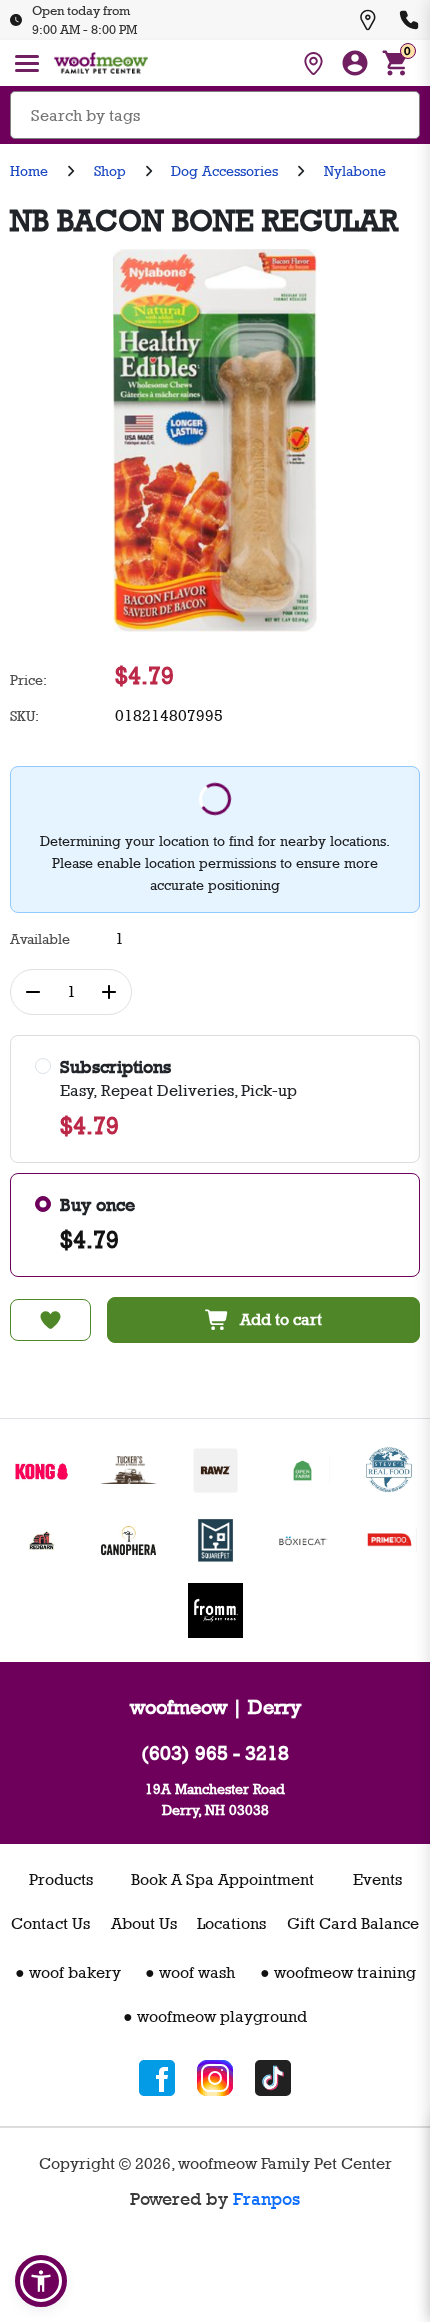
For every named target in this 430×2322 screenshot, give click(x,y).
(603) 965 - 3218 (215, 1753)
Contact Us (50, 1923)
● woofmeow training (338, 1972)
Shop (110, 170)
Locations (231, 1923)
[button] (41, 2281)
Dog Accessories (224, 170)
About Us (144, 1923)
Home (29, 170)
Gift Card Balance (353, 1923)
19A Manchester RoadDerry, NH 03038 (215, 1799)
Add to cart (281, 1319)
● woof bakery (68, 1972)
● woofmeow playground (215, 2016)
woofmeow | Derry (215, 1707)
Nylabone (355, 170)
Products (61, 1879)
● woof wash (190, 1972)
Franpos (266, 2199)
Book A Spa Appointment (222, 1879)
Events (377, 1879)
